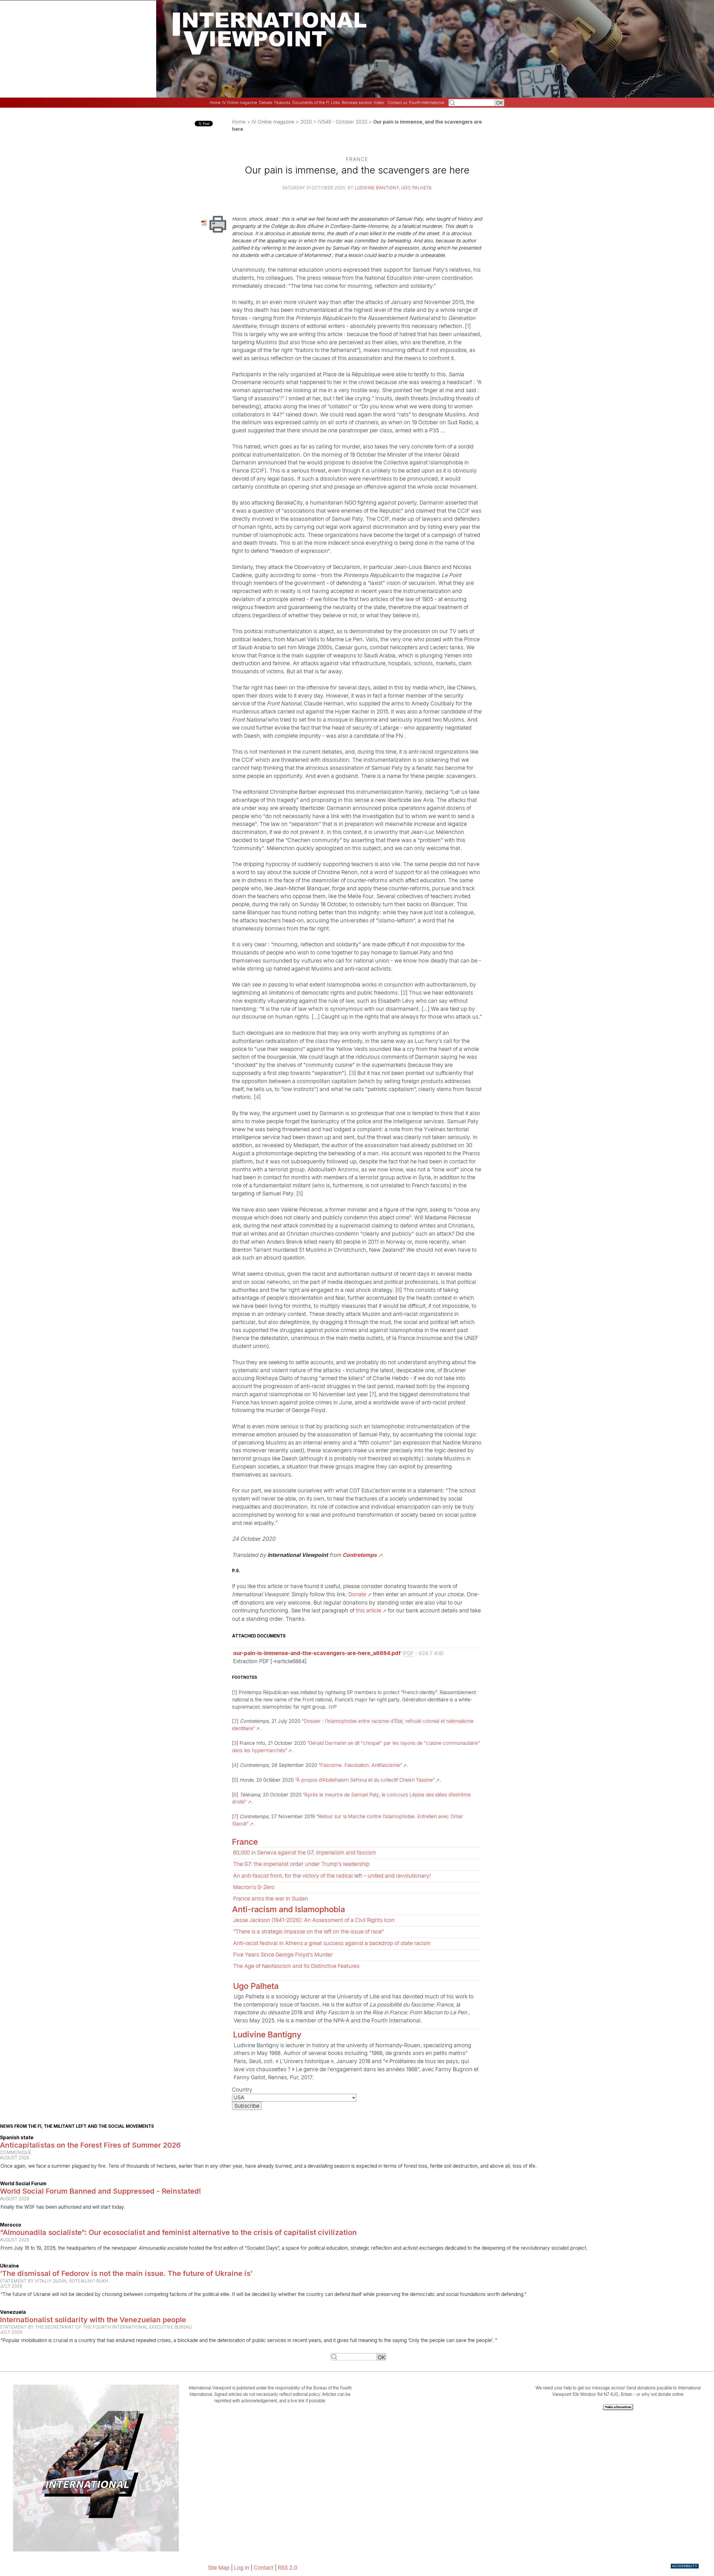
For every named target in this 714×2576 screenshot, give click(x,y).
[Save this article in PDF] (205, 222)
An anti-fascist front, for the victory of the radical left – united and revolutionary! (332, 1876)
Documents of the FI (311, 103)
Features (282, 103)
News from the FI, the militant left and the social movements (77, 2126)
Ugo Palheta (417, 188)
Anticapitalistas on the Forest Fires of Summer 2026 (90, 2145)
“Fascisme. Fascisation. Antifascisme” (360, 1765)
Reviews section (357, 103)
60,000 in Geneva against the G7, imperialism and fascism (305, 1853)
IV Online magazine (240, 103)
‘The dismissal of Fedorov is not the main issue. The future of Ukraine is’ (126, 2273)
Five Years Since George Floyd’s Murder (283, 1955)
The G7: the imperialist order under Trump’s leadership (301, 1864)
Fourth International (427, 103)
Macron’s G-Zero (254, 1887)
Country (242, 2090)
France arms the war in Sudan (271, 1899)
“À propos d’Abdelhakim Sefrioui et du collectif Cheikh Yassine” (365, 1780)
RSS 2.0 (288, 2568)
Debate (266, 103)
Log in (242, 2568)
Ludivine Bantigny (377, 188)
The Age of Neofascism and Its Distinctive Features (296, 1966)
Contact (264, 2568)
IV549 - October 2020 (342, 122)
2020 (306, 122)
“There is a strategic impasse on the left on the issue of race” (309, 1931)
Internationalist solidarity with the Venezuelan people (93, 2320)
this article (369, 1610)
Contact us (397, 103)
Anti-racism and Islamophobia (289, 1909)
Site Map (219, 2568)
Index (379, 103)
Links (336, 103)
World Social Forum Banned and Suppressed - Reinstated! (101, 2191)
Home (215, 103)
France (245, 1842)
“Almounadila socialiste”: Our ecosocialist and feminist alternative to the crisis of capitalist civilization (178, 2232)
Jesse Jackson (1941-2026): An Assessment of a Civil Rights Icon (314, 1920)
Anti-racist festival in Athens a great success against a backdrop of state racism (332, 1943)
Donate (357, 1594)
